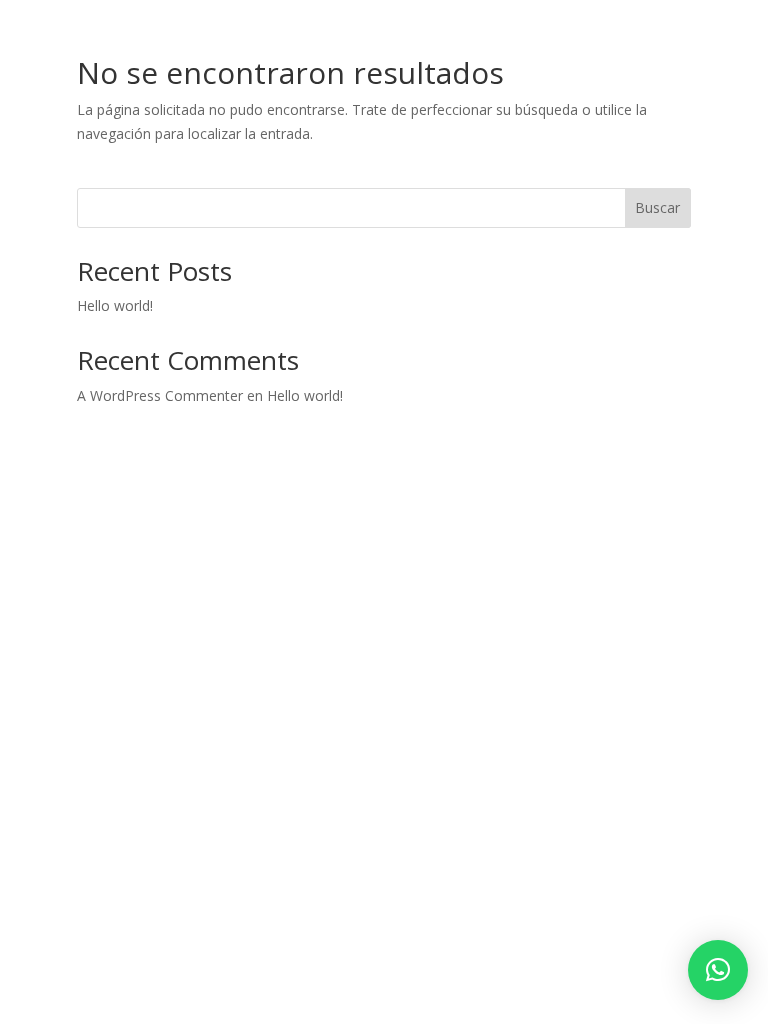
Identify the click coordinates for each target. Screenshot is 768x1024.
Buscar (657, 207)
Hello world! (115, 305)
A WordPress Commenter (160, 395)
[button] (718, 970)
